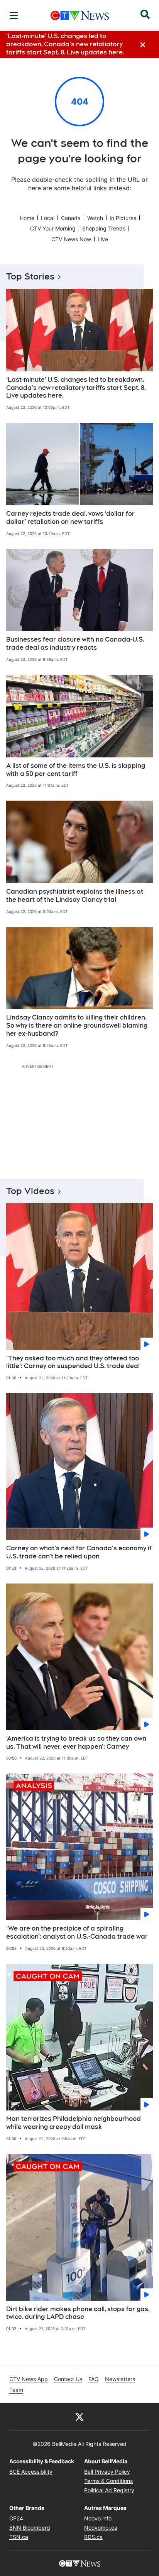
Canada (71, 218)
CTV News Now (71, 239)
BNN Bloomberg (30, 2528)
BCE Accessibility (31, 2472)
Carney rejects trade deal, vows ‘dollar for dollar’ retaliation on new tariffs (70, 518)
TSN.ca (19, 2537)
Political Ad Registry (109, 2490)
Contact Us (68, 2379)
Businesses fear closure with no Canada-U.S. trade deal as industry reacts (75, 644)
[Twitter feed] (79, 2417)
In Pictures (123, 218)
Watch (95, 218)
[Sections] (14, 15)
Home (27, 218)
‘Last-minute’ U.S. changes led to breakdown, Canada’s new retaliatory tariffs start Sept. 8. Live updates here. (76, 388)
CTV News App (29, 2379)
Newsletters (120, 2379)
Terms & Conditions (108, 2481)
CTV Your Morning (53, 228)
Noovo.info (98, 2518)
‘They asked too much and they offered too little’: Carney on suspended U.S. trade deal (73, 1362)
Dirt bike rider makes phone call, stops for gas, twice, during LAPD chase (78, 2313)
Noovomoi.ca (101, 2528)
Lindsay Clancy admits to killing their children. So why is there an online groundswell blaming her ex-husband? (77, 1025)
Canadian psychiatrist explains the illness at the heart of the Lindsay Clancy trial (75, 896)
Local (48, 218)
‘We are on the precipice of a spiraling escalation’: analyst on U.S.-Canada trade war (77, 1932)
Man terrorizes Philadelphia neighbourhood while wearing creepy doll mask (74, 2123)
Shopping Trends (104, 228)
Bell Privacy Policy (107, 2472)
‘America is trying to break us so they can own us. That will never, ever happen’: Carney (76, 1743)
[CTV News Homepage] (80, 15)
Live (103, 239)
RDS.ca (93, 2537)
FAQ (94, 2379)
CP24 (16, 2518)
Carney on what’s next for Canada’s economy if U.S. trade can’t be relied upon (79, 1552)
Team (16, 2390)
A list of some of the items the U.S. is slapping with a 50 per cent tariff (76, 770)
